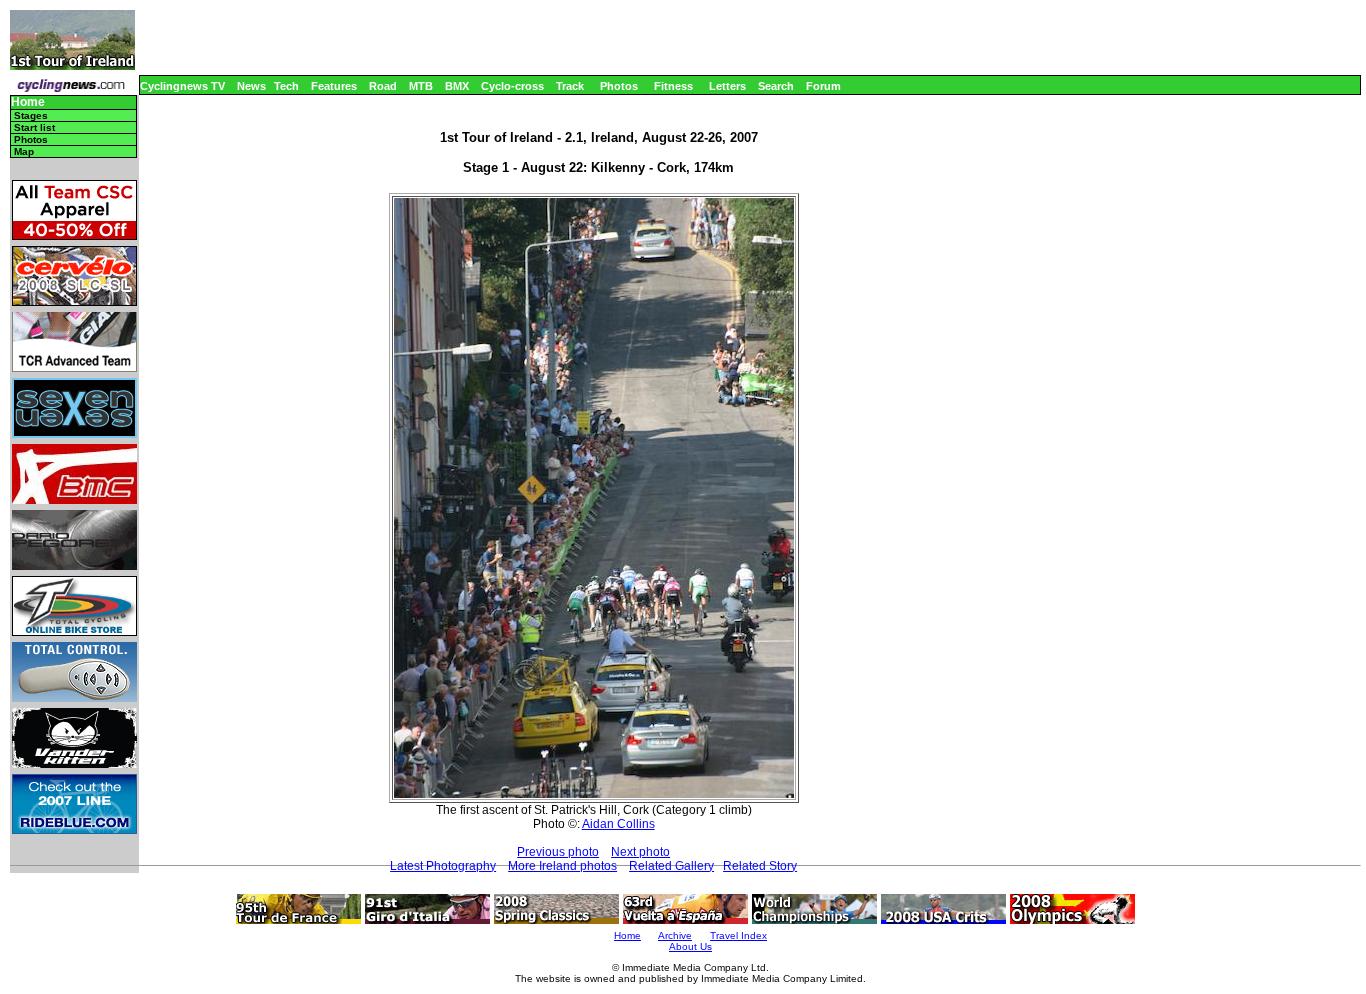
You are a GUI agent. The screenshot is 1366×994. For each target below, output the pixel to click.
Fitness (673, 86)
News (251, 86)
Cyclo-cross (512, 86)
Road (383, 86)
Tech (286, 86)
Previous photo (558, 852)
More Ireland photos (562, 866)
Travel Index (738, 935)
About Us (690, 946)
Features (334, 86)
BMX (457, 86)
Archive (675, 935)
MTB (421, 86)
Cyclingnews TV (182, 86)
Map (24, 151)
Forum (823, 86)
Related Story (760, 866)
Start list (34, 127)
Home (28, 102)
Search (776, 86)
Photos (619, 86)
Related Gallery (671, 866)
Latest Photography (443, 866)
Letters (727, 86)
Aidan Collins (618, 824)
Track (570, 86)
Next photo (640, 852)
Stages (31, 115)
